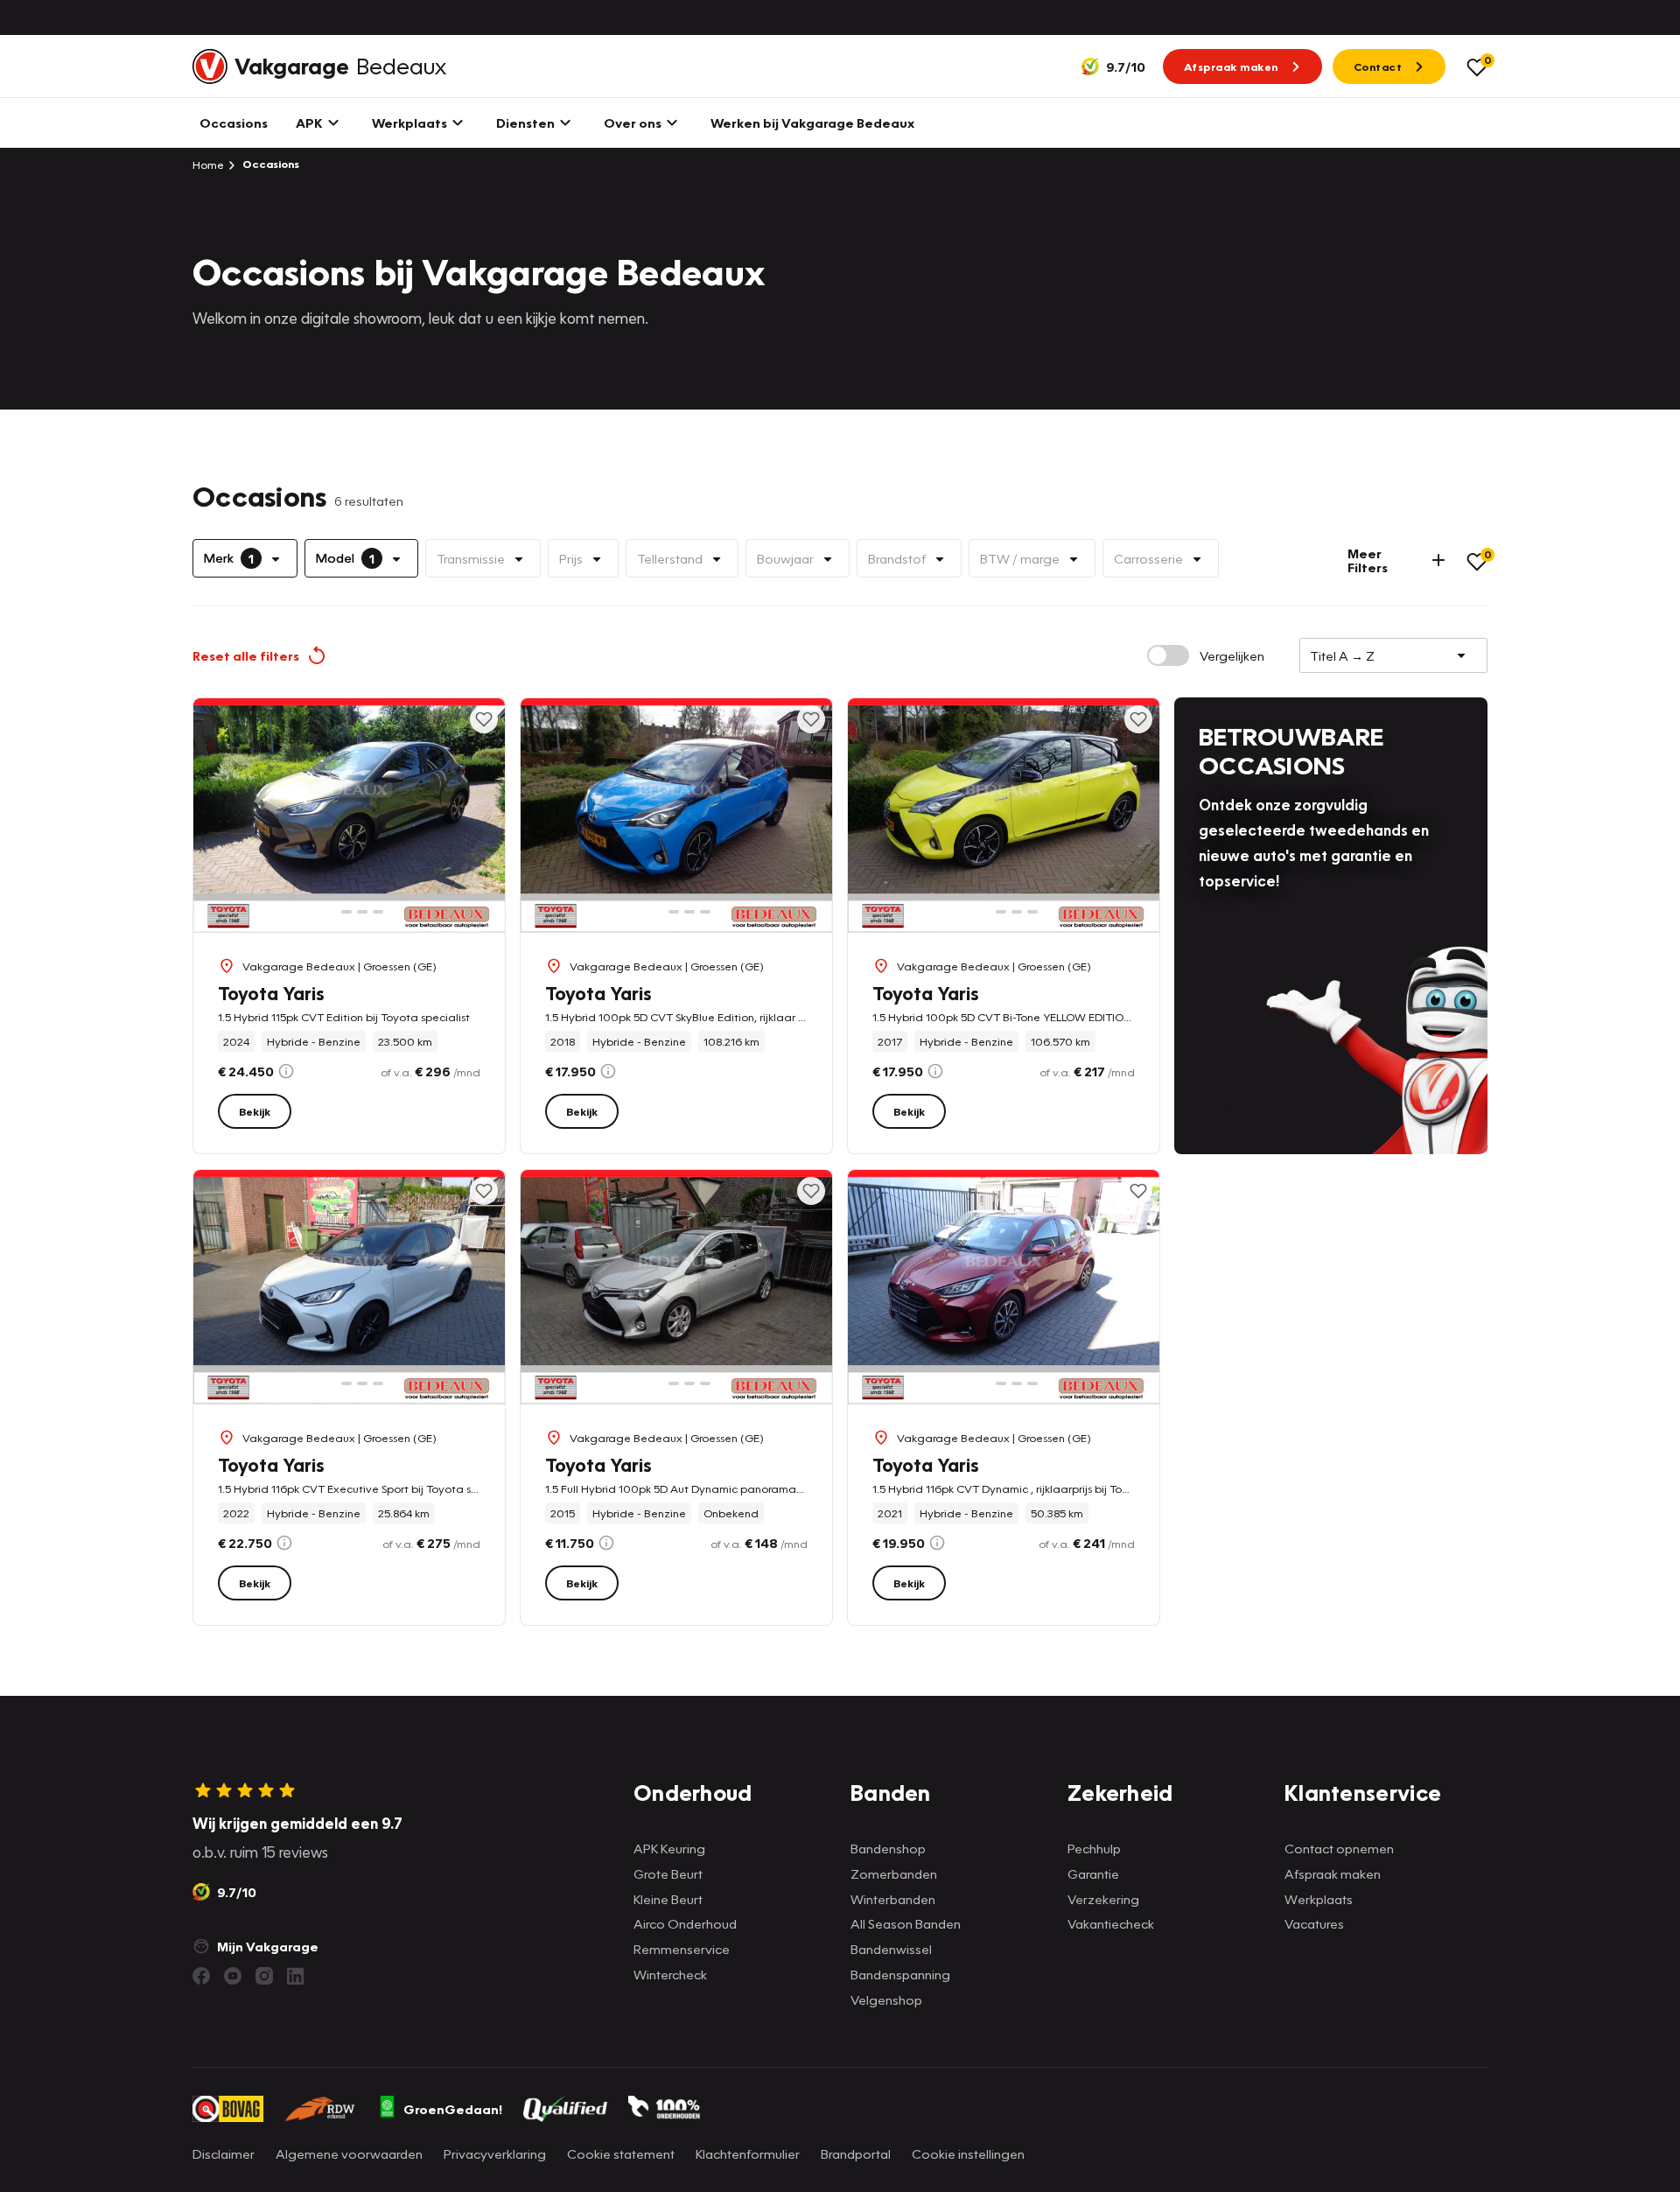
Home (208, 165)
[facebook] (201, 1976)
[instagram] (264, 1976)
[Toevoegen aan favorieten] (484, 719)
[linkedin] (296, 1976)
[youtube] (233, 1976)
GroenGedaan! (453, 2109)
